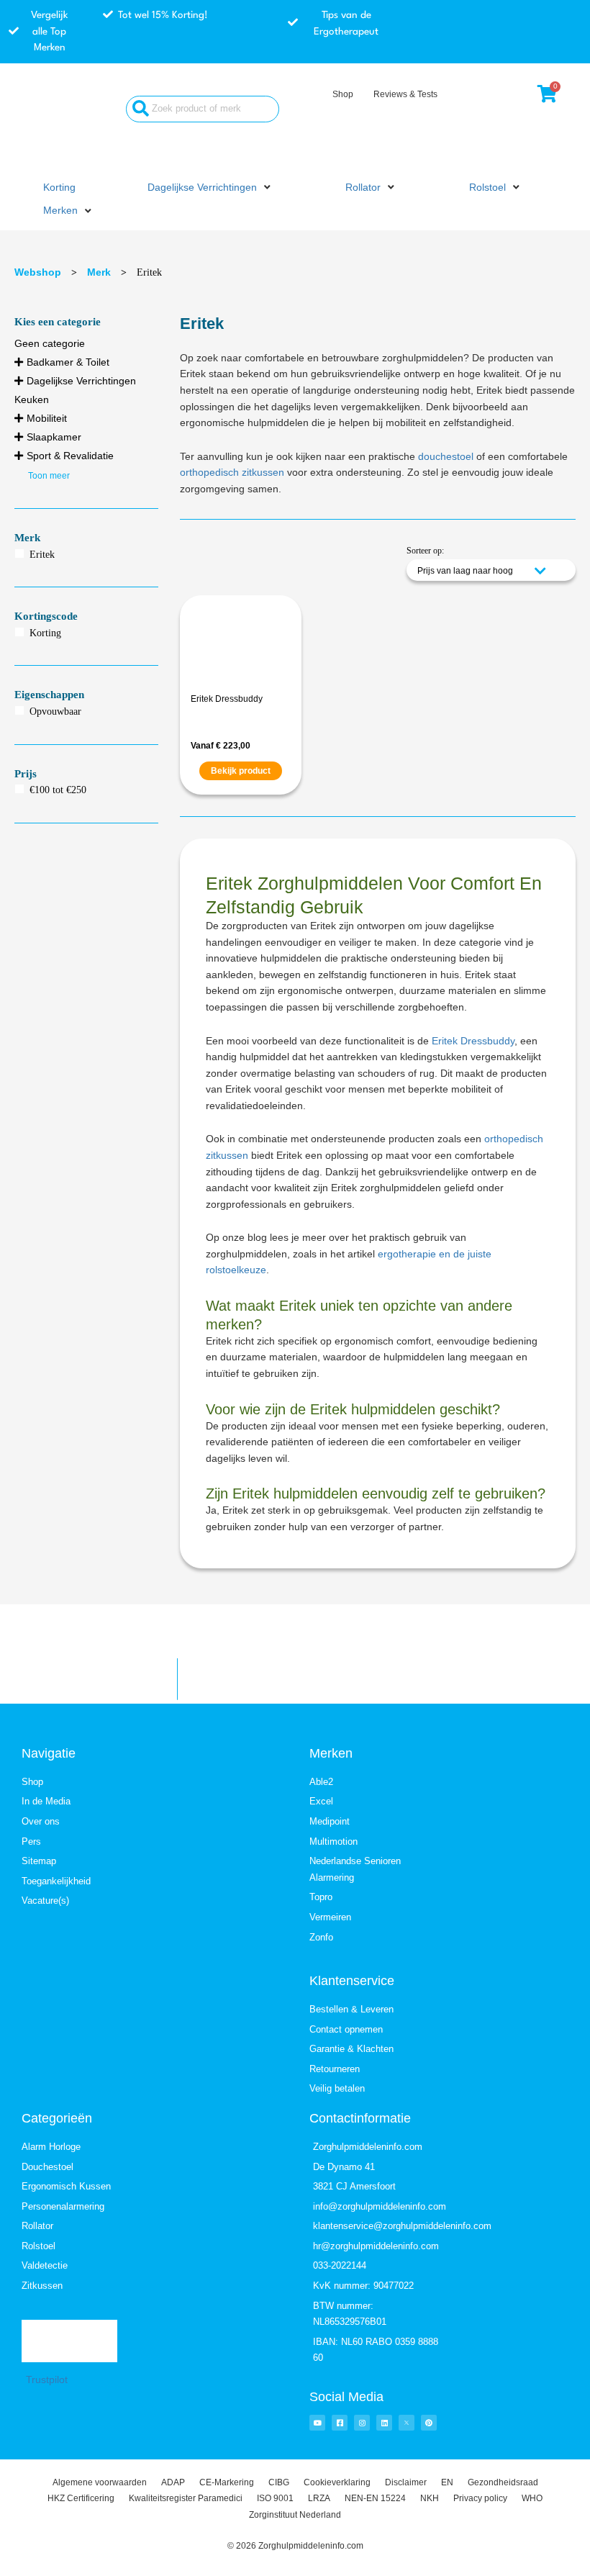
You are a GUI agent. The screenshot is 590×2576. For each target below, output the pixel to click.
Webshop (38, 272)
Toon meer (49, 476)
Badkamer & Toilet (68, 362)
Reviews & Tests (405, 94)
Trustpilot (47, 2380)
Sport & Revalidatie (70, 456)
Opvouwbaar (55, 711)
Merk (99, 272)
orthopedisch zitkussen (232, 473)
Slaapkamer (54, 437)
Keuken (32, 399)
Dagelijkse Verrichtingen (81, 381)
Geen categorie (50, 343)
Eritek (42, 555)
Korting (45, 633)
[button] (210, 188)
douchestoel (446, 457)
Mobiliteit (47, 418)
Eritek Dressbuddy (227, 699)
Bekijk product (241, 771)
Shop (343, 94)
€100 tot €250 (58, 790)
